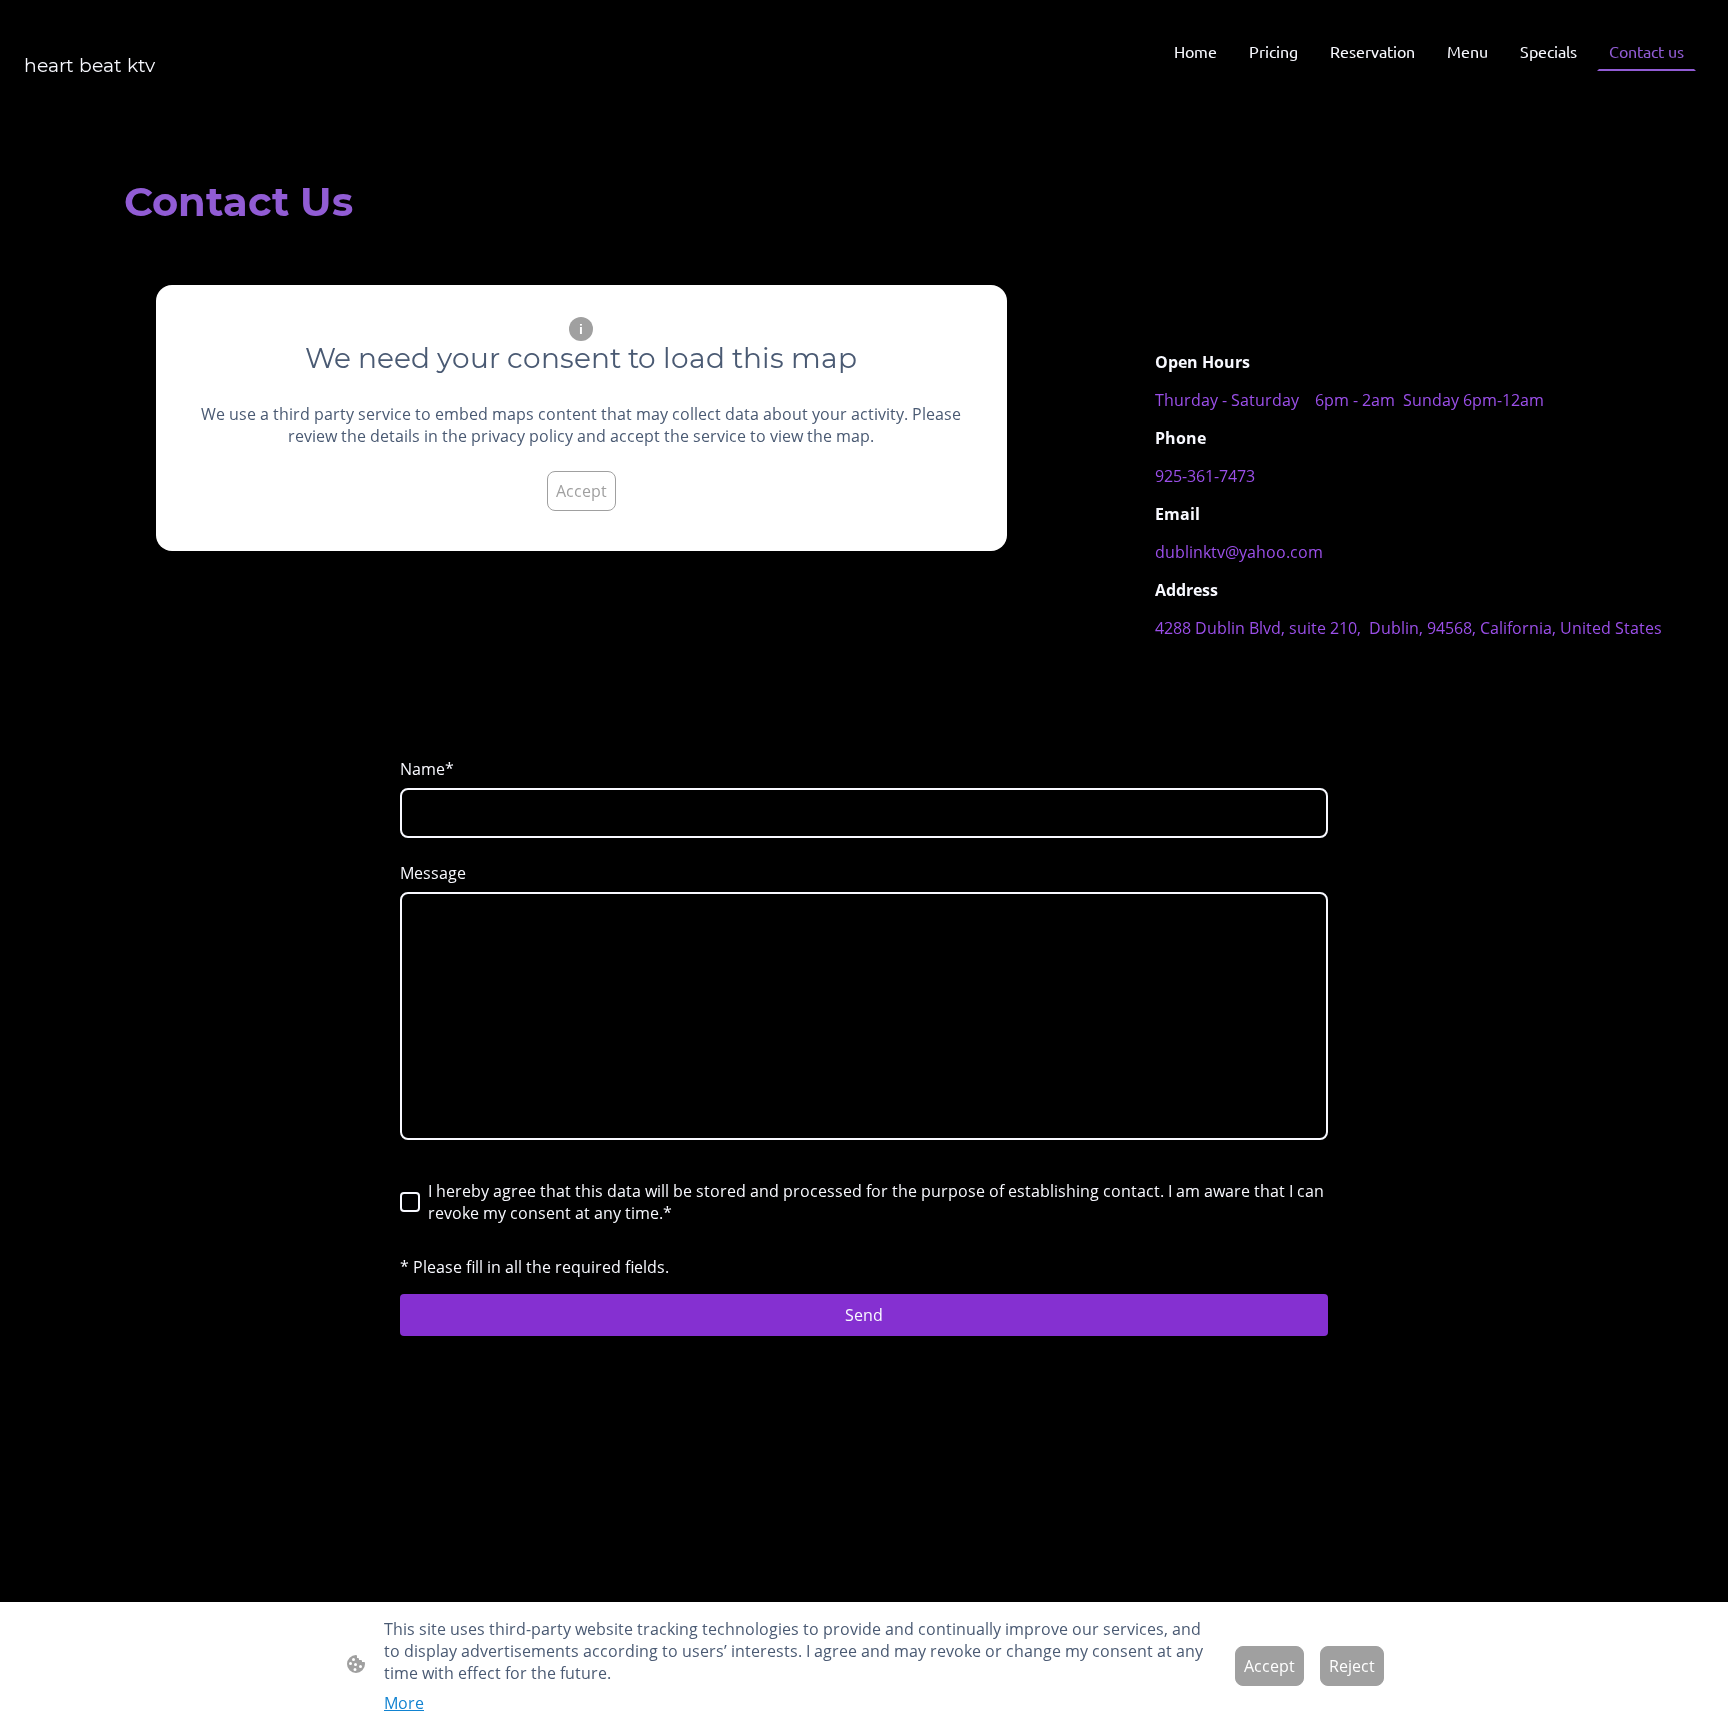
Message (433, 873)
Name (427, 769)
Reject (1352, 1666)
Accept (581, 491)
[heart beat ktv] (157, 94)
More (404, 1703)
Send (864, 1315)
